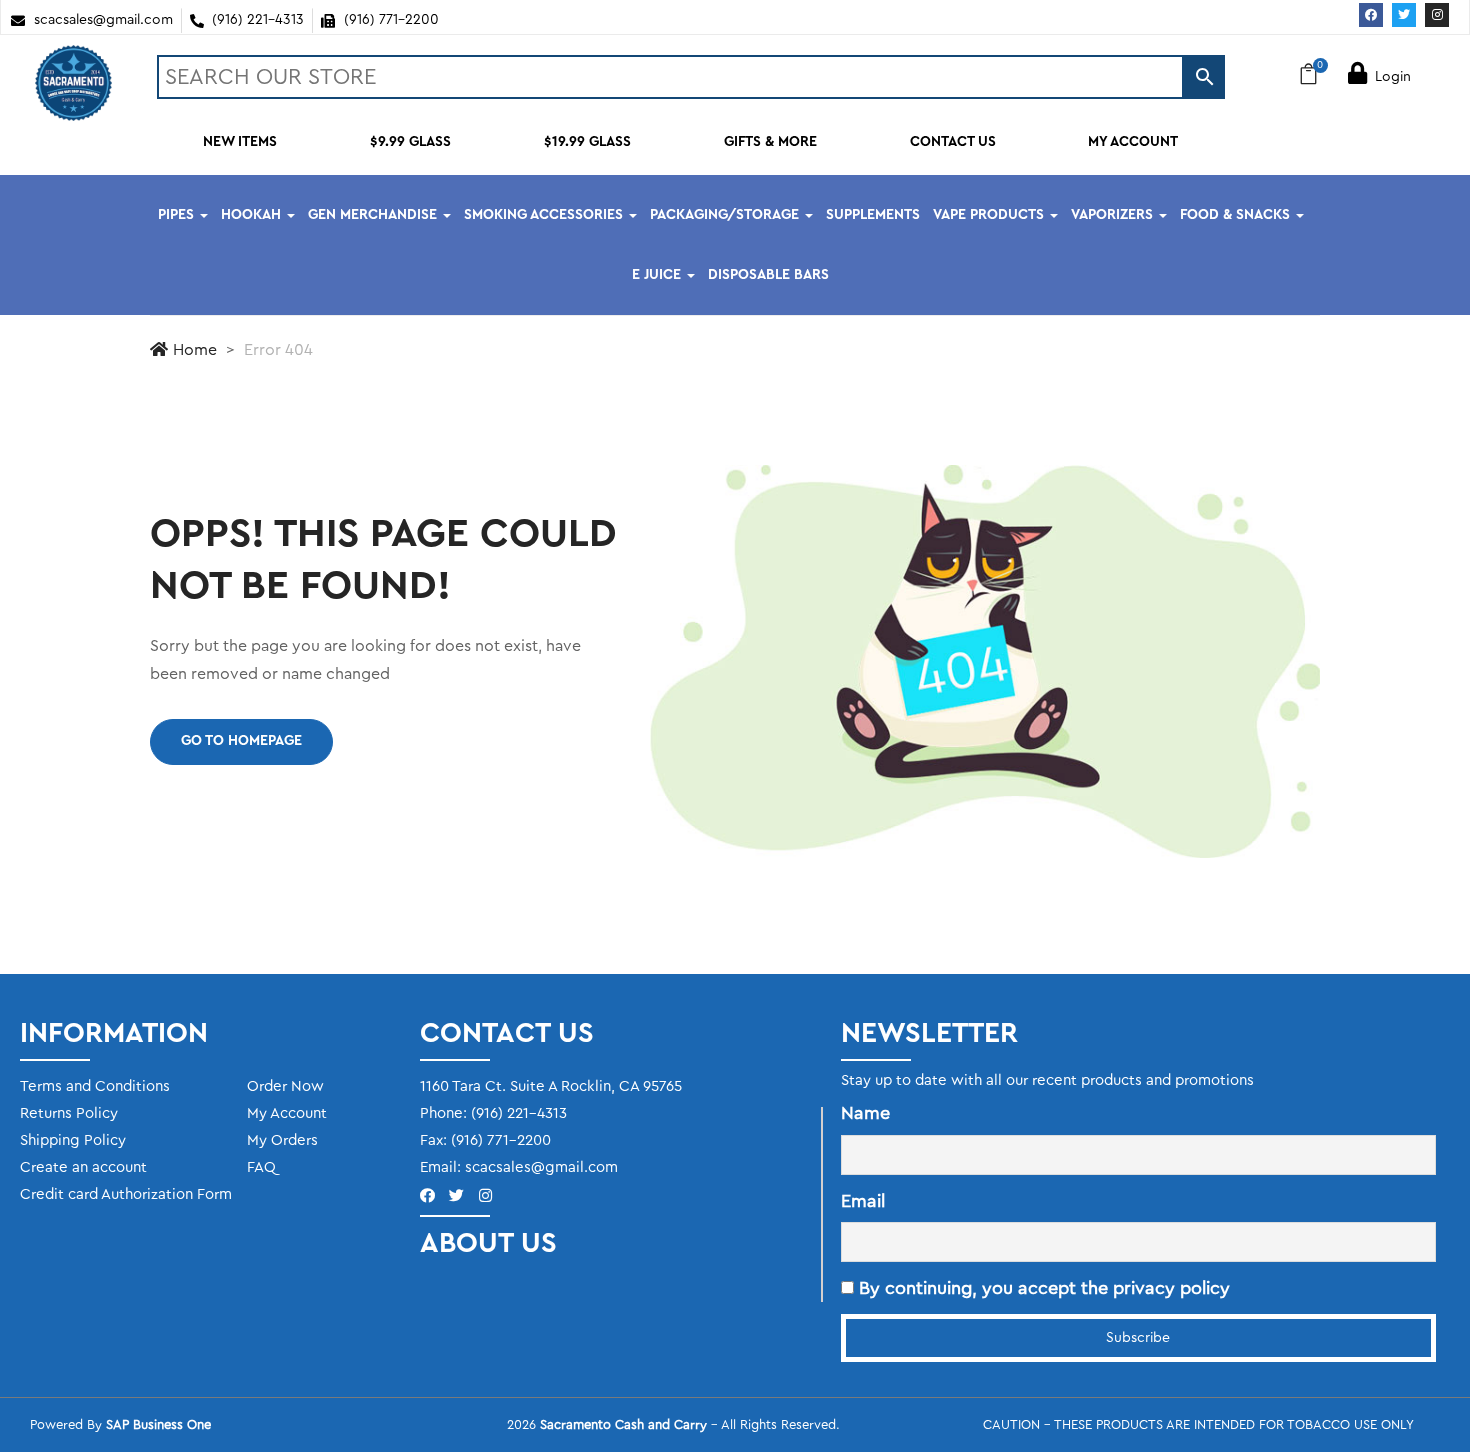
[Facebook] (1371, 15)
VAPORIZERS (1114, 215)
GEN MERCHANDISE (374, 215)
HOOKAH (253, 215)
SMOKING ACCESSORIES (545, 215)
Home (195, 350)
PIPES (178, 215)
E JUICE (658, 275)
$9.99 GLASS (410, 142)
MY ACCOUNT (1133, 142)
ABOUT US (488, 1243)
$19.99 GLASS (587, 142)
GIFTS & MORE (770, 142)
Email (863, 1201)
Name (865, 1113)
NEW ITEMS (240, 142)
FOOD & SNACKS (1237, 215)
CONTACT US (953, 142)
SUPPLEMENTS (873, 215)
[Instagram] (1437, 15)
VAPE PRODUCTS (990, 215)
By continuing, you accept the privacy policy (1042, 1288)
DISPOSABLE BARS (768, 275)
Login (1393, 77)
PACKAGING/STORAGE (726, 215)
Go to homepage (241, 741)
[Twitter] (1404, 15)
